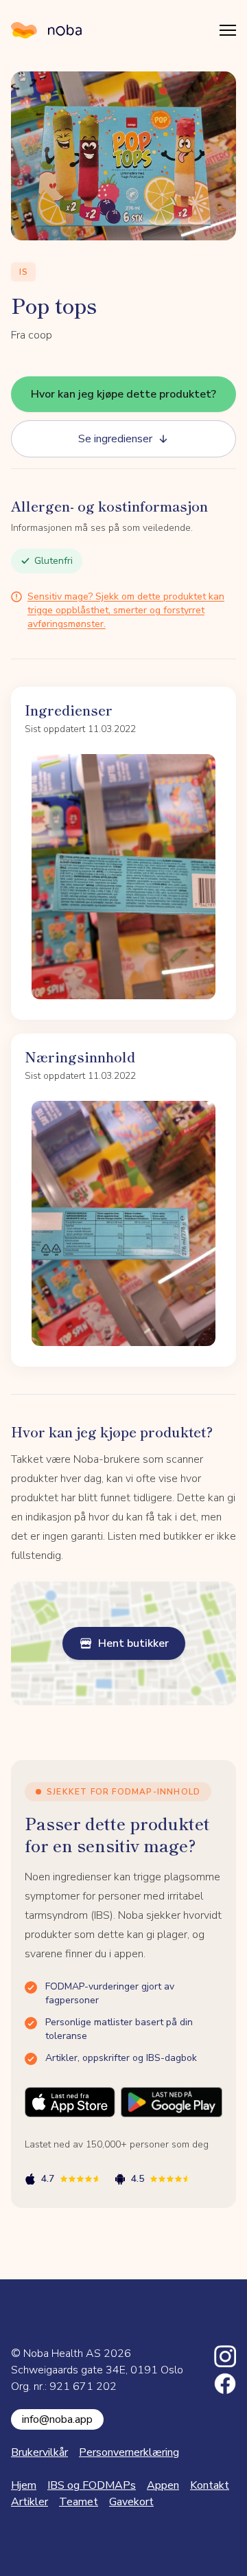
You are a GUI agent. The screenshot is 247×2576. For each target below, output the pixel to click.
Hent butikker (133, 1643)
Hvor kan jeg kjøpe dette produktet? (123, 394)
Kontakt (210, 2485)
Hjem (24, 2485)
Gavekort (131, 2502)
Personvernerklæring (129, 2452)
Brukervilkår (39, 2452)
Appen (163, 2485)
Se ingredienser (115, 439)
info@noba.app (57, 2419)
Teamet (79, 2502)
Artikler (30, 2502)
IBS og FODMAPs (92, 2485)
